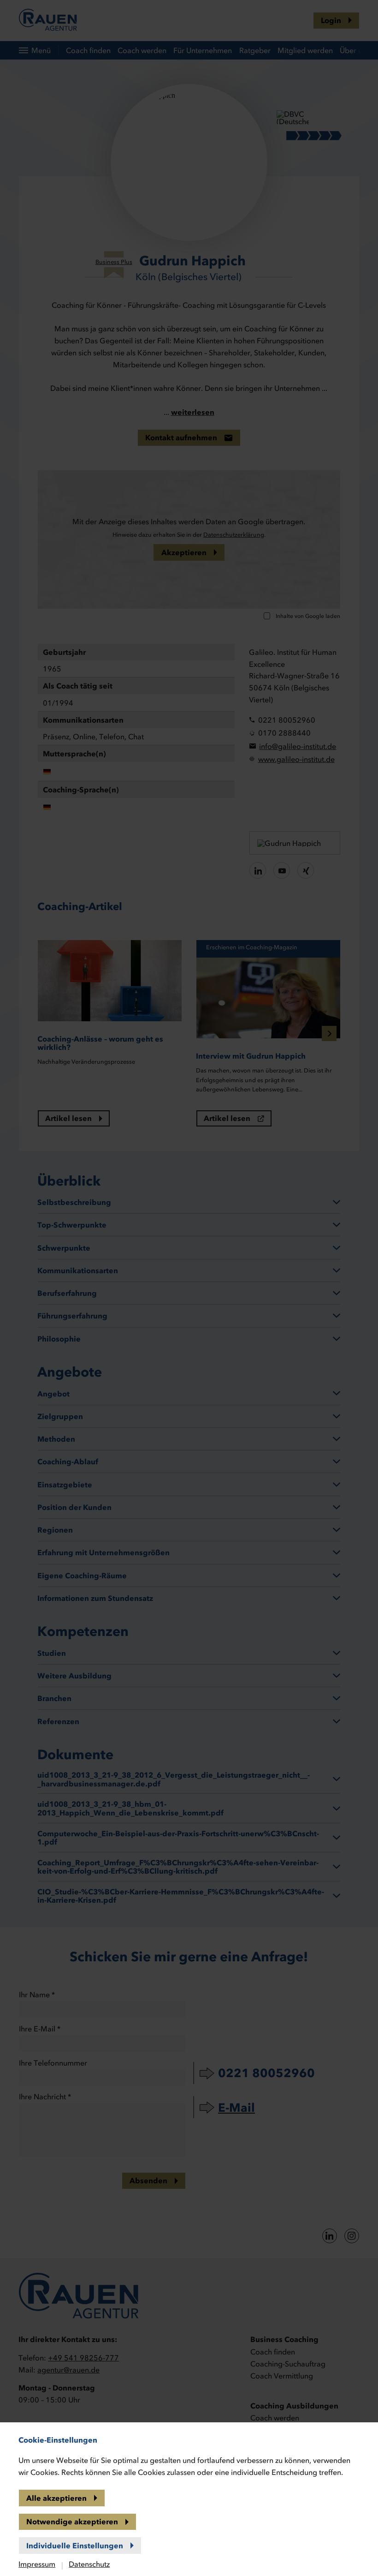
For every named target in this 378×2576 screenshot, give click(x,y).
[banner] (189, 1288)
